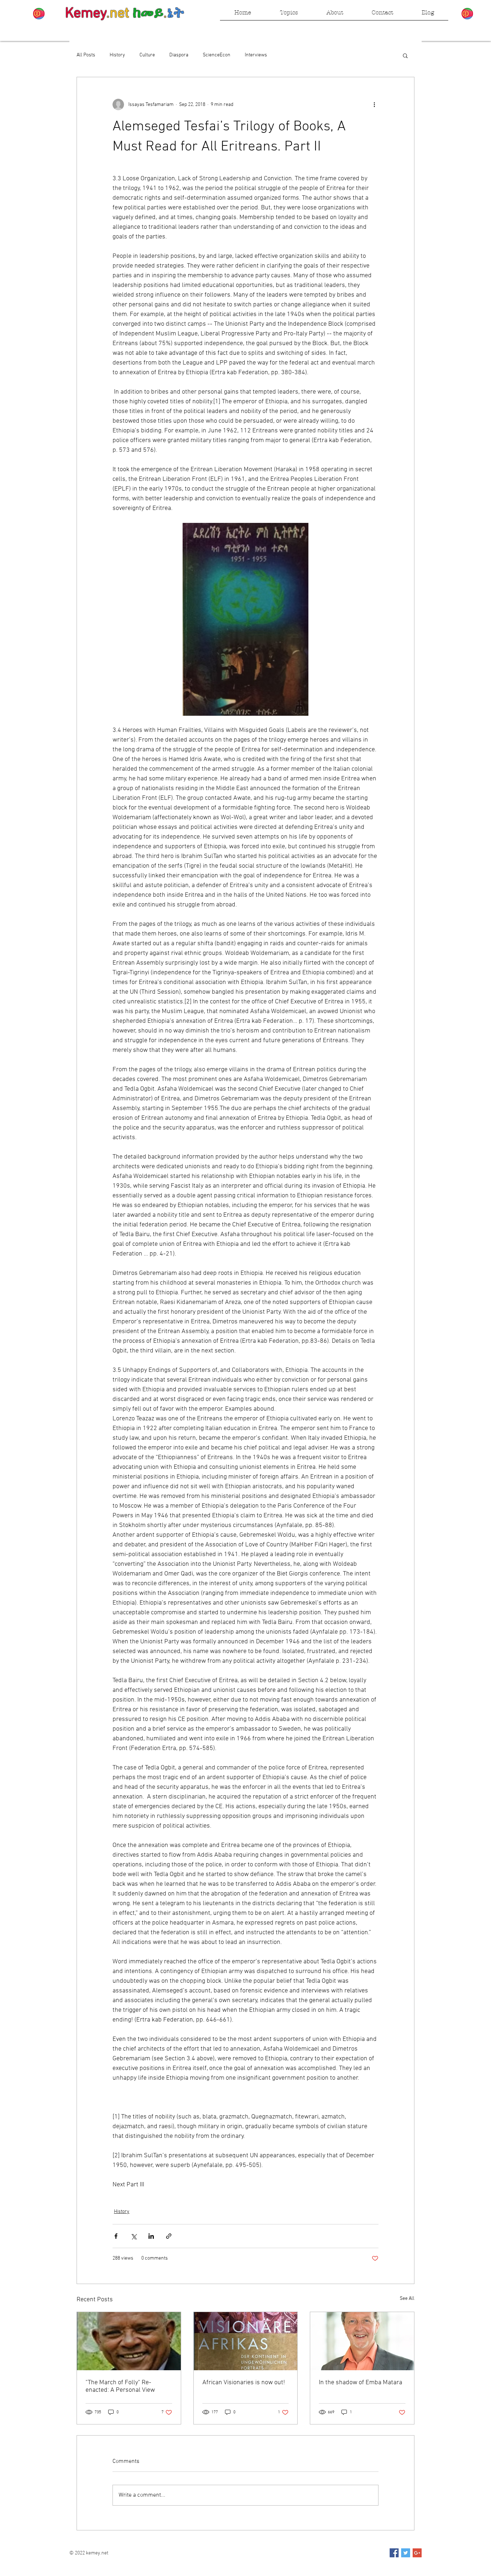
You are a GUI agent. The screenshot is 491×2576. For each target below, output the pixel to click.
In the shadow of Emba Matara (361, 2383)
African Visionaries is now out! (244, 2383)
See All (407, 2299)
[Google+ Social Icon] (417, 2553)
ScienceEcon (217, 55)
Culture (147, 55)
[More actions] (374, 105)
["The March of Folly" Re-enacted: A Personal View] (129, 2341)
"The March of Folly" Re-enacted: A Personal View (120, 2386)
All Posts (86, 55)
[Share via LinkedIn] (151, 2236)
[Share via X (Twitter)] (134, 2236)
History (117, 55)
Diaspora (179, 55)
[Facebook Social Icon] (394, 2553)
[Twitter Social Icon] (406, 2553)
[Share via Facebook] (116, 2236)
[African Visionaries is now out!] (246, 2341)
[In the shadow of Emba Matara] (362, 2341)
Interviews (256, 55)
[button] (405, 55)
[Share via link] (169, 2236)
